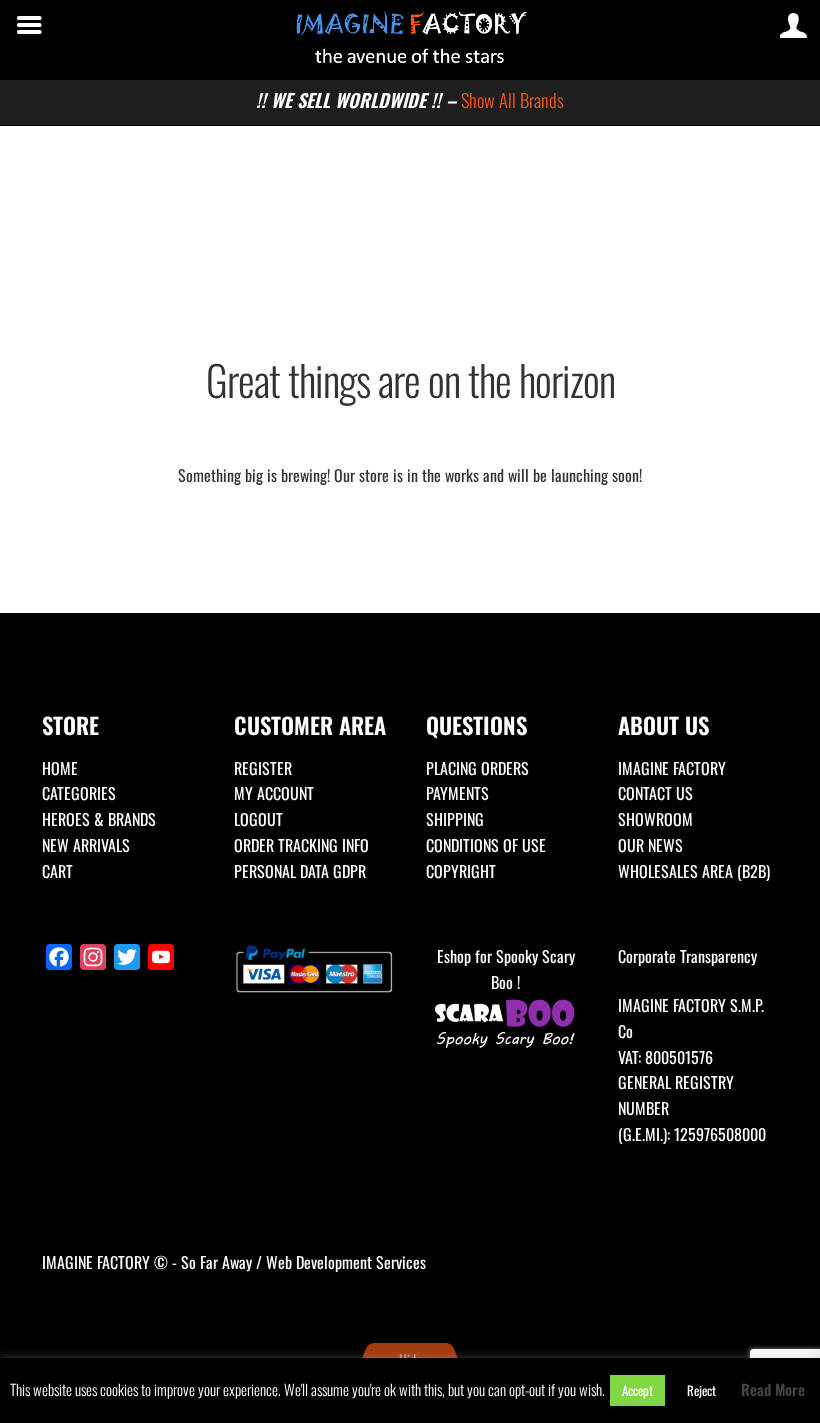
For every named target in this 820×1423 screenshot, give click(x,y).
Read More (773, 1389)
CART (57, 871)
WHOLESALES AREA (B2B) (694, 871)
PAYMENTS (457, 793)
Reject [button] (701, 1390)
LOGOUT (258, 819)
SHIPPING (455, 819)
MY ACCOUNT (274, 793)
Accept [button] (637, 1390)
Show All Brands (512, 99)
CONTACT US (655, 793)
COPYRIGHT (461, 871)
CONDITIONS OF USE (486, 845)
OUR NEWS (650, 845)
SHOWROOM (655, 819)
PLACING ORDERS (477, 768)
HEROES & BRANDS (99, 819)
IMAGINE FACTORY (672, 768)
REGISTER (263, 768)
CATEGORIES (79, 793)
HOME (60, 768)
